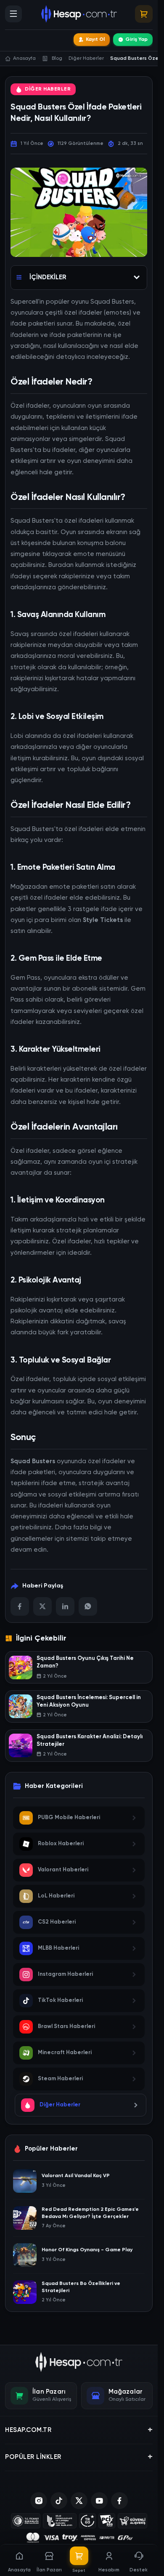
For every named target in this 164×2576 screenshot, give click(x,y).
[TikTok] (59, 2501)
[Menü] (13, 14)
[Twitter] (42, 1606)
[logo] (79, 2362)
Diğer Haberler (48, 89)
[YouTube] (99, 2501)
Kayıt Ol (95, 40)
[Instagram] (39, 2501)
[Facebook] (20, 1606)
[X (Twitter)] (79, 2501)
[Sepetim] (144, 14)
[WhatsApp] (88, 1606)
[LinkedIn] (65, 1606)
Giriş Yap (136, 40)
